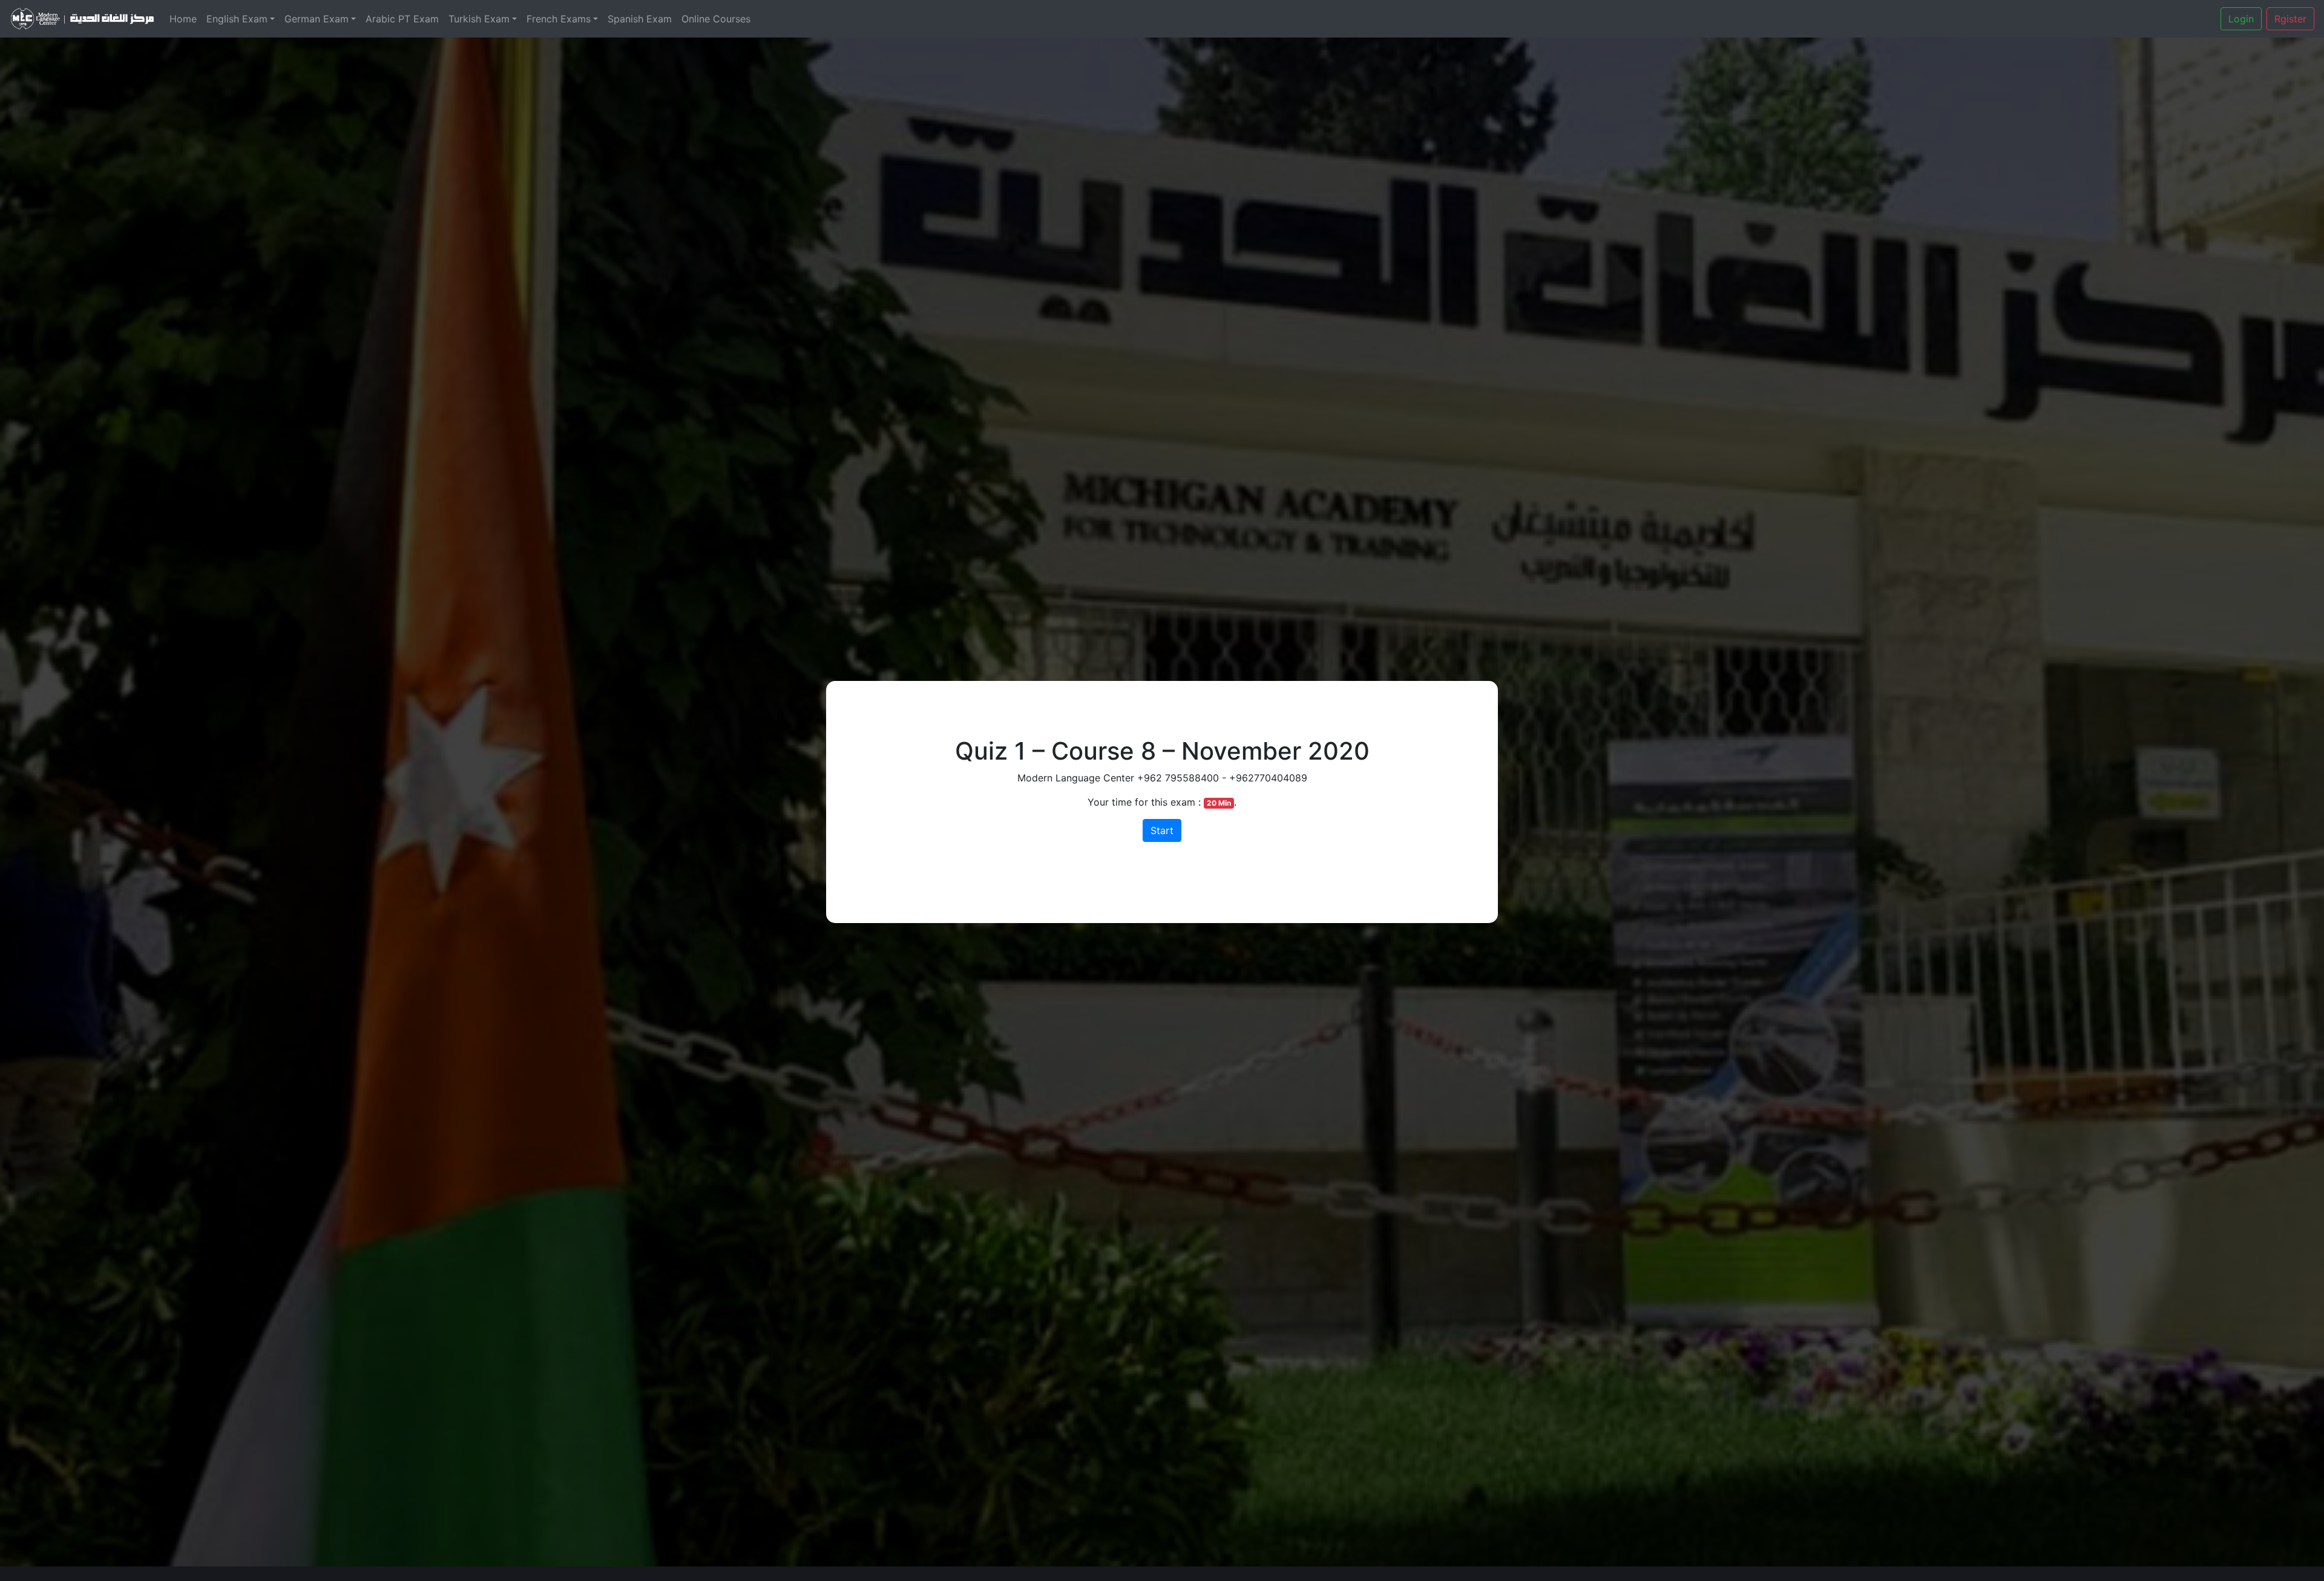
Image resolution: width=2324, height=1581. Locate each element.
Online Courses (716, 19)
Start (1162, 830)
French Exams (559, 19)
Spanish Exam (640, 19)
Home (183, 19)
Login (2241, 19)
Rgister (2290, 19)
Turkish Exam (479, 19)
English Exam (237, 19)
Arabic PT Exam (402, 19)
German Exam (317, 19)
